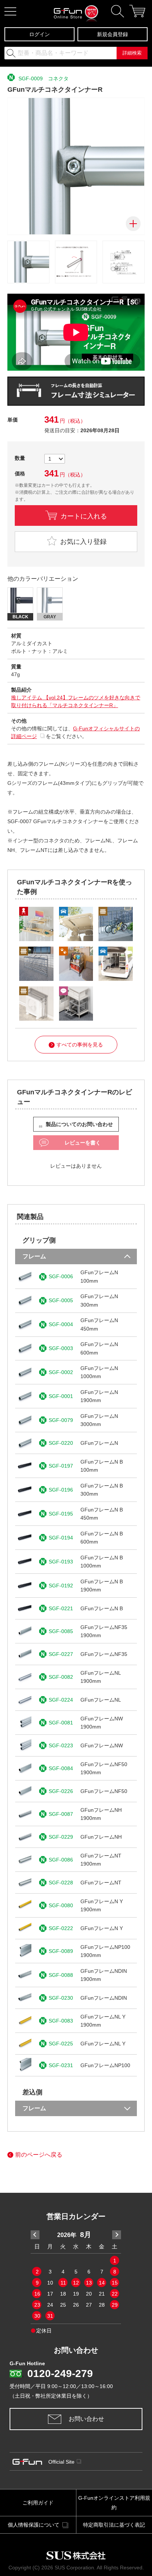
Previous (35, 2235)
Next (117, 2235)
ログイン (39, 34)
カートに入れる (84, 515)
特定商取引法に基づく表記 (114, 2525)
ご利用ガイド (38, 2503)
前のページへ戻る (39, 2155)
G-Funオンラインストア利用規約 (114, 2503)
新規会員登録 (113, 34)
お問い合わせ (86, 2419)
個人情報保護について (34, 2525)
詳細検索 (132, 53)
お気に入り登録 (82, 542)
